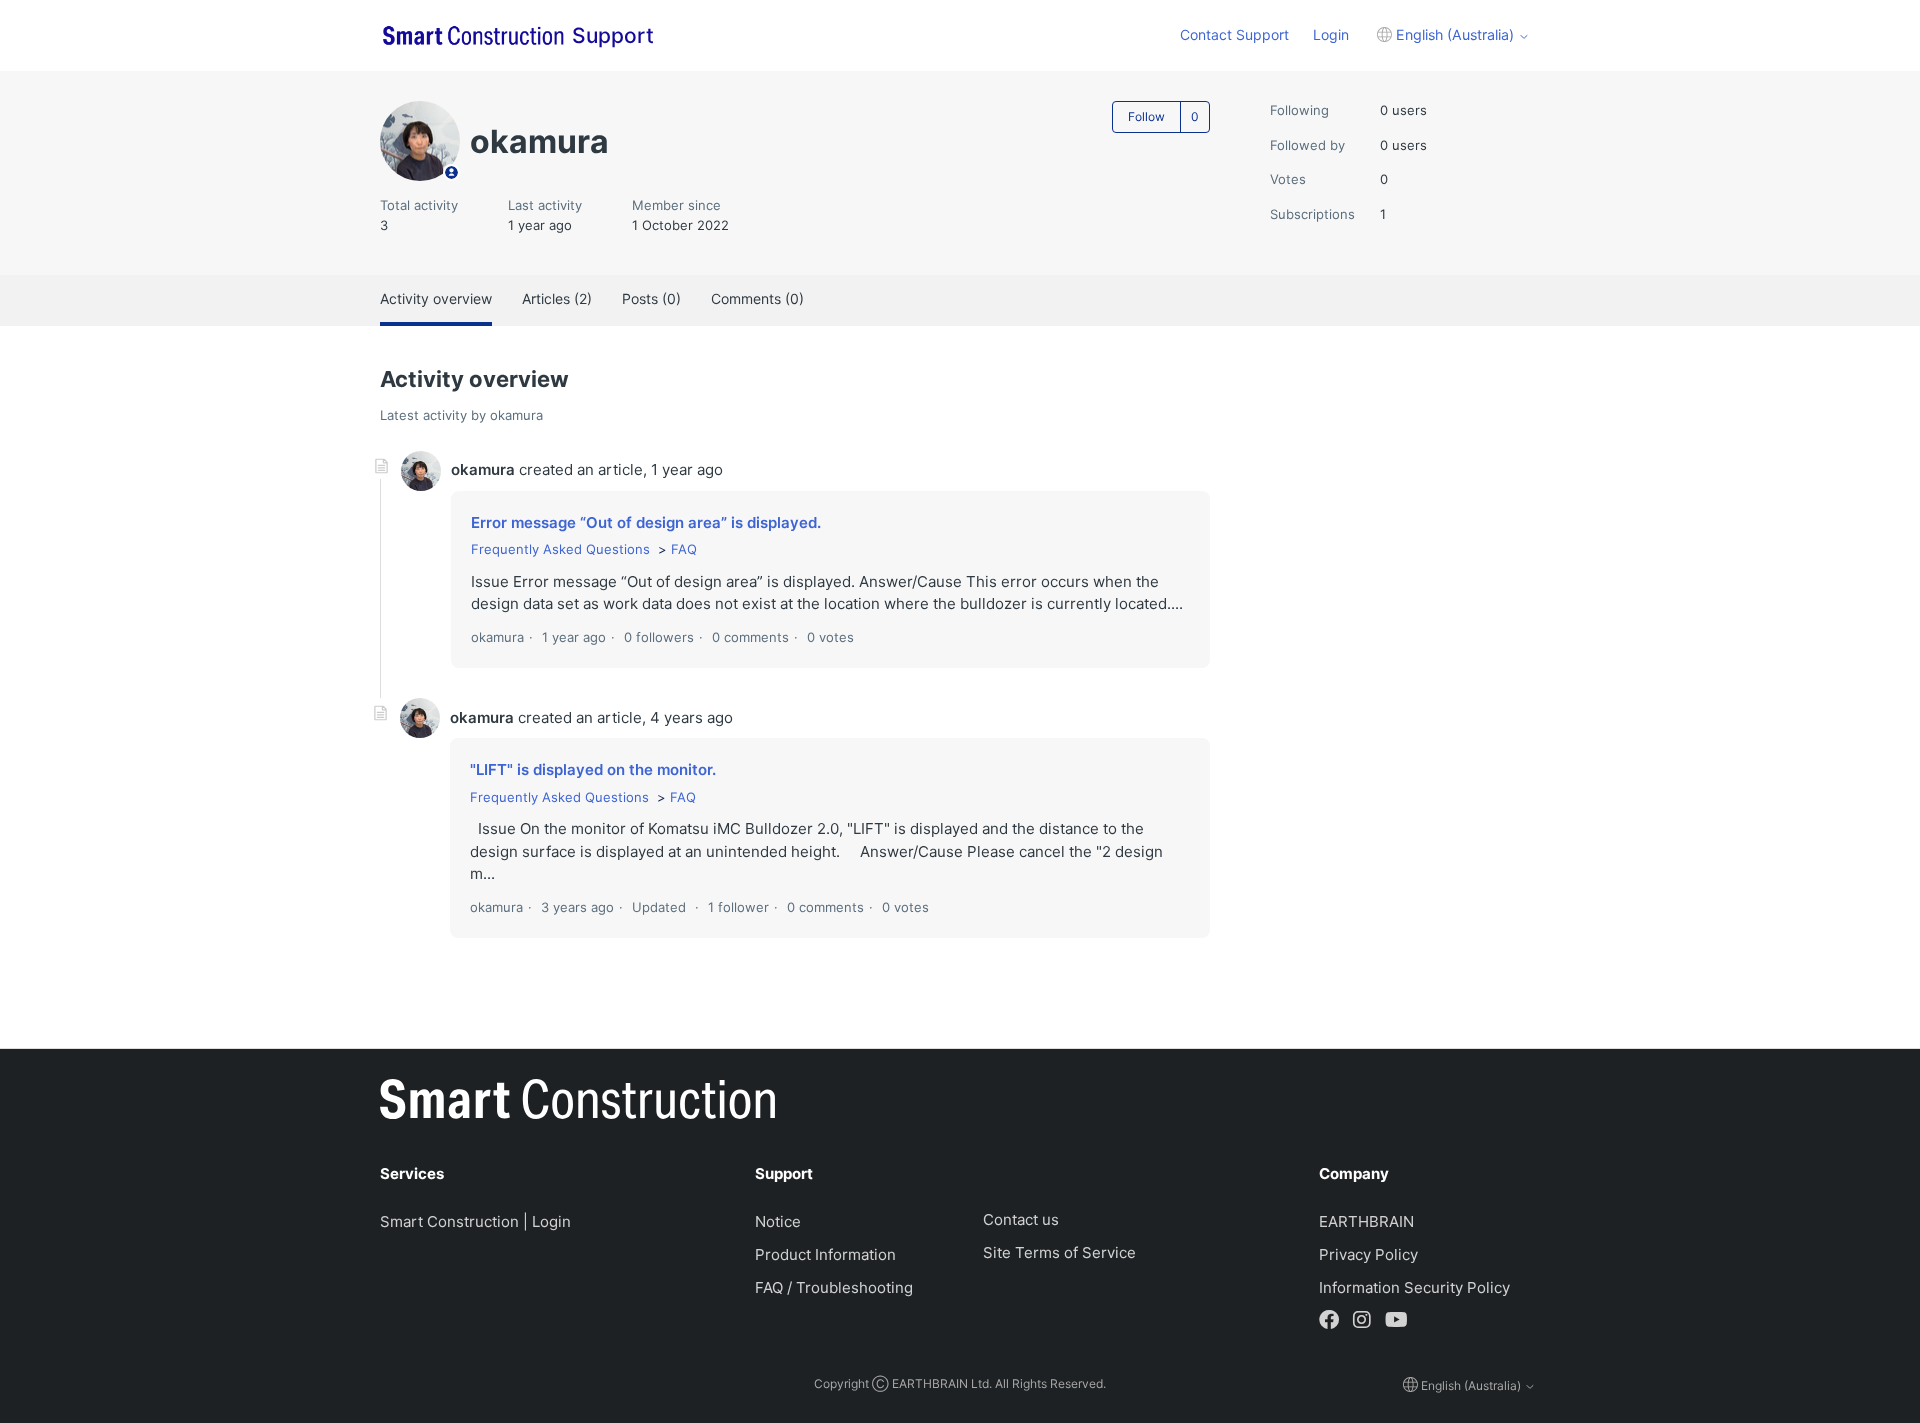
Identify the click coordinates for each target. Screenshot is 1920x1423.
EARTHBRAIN (1366, 1221)
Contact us (1021, 1219)
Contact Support (1234, 34)
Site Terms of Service (1059, 1252)
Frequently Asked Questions (560, 549)
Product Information (825, 1254)
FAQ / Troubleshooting (834, 1287)
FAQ (684, 549)
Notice (778, 1221)
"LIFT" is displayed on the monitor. (593, 769)
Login (1331, 34)
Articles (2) (557, 298)
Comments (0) (757, 298)
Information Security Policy (1414, 1287)
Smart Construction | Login (475, 1221)
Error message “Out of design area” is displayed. (646, 522)
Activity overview (436, 298)
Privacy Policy (1368, 1254)
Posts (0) (651, 298)
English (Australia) (1455, 34)
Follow (1146, 116)
